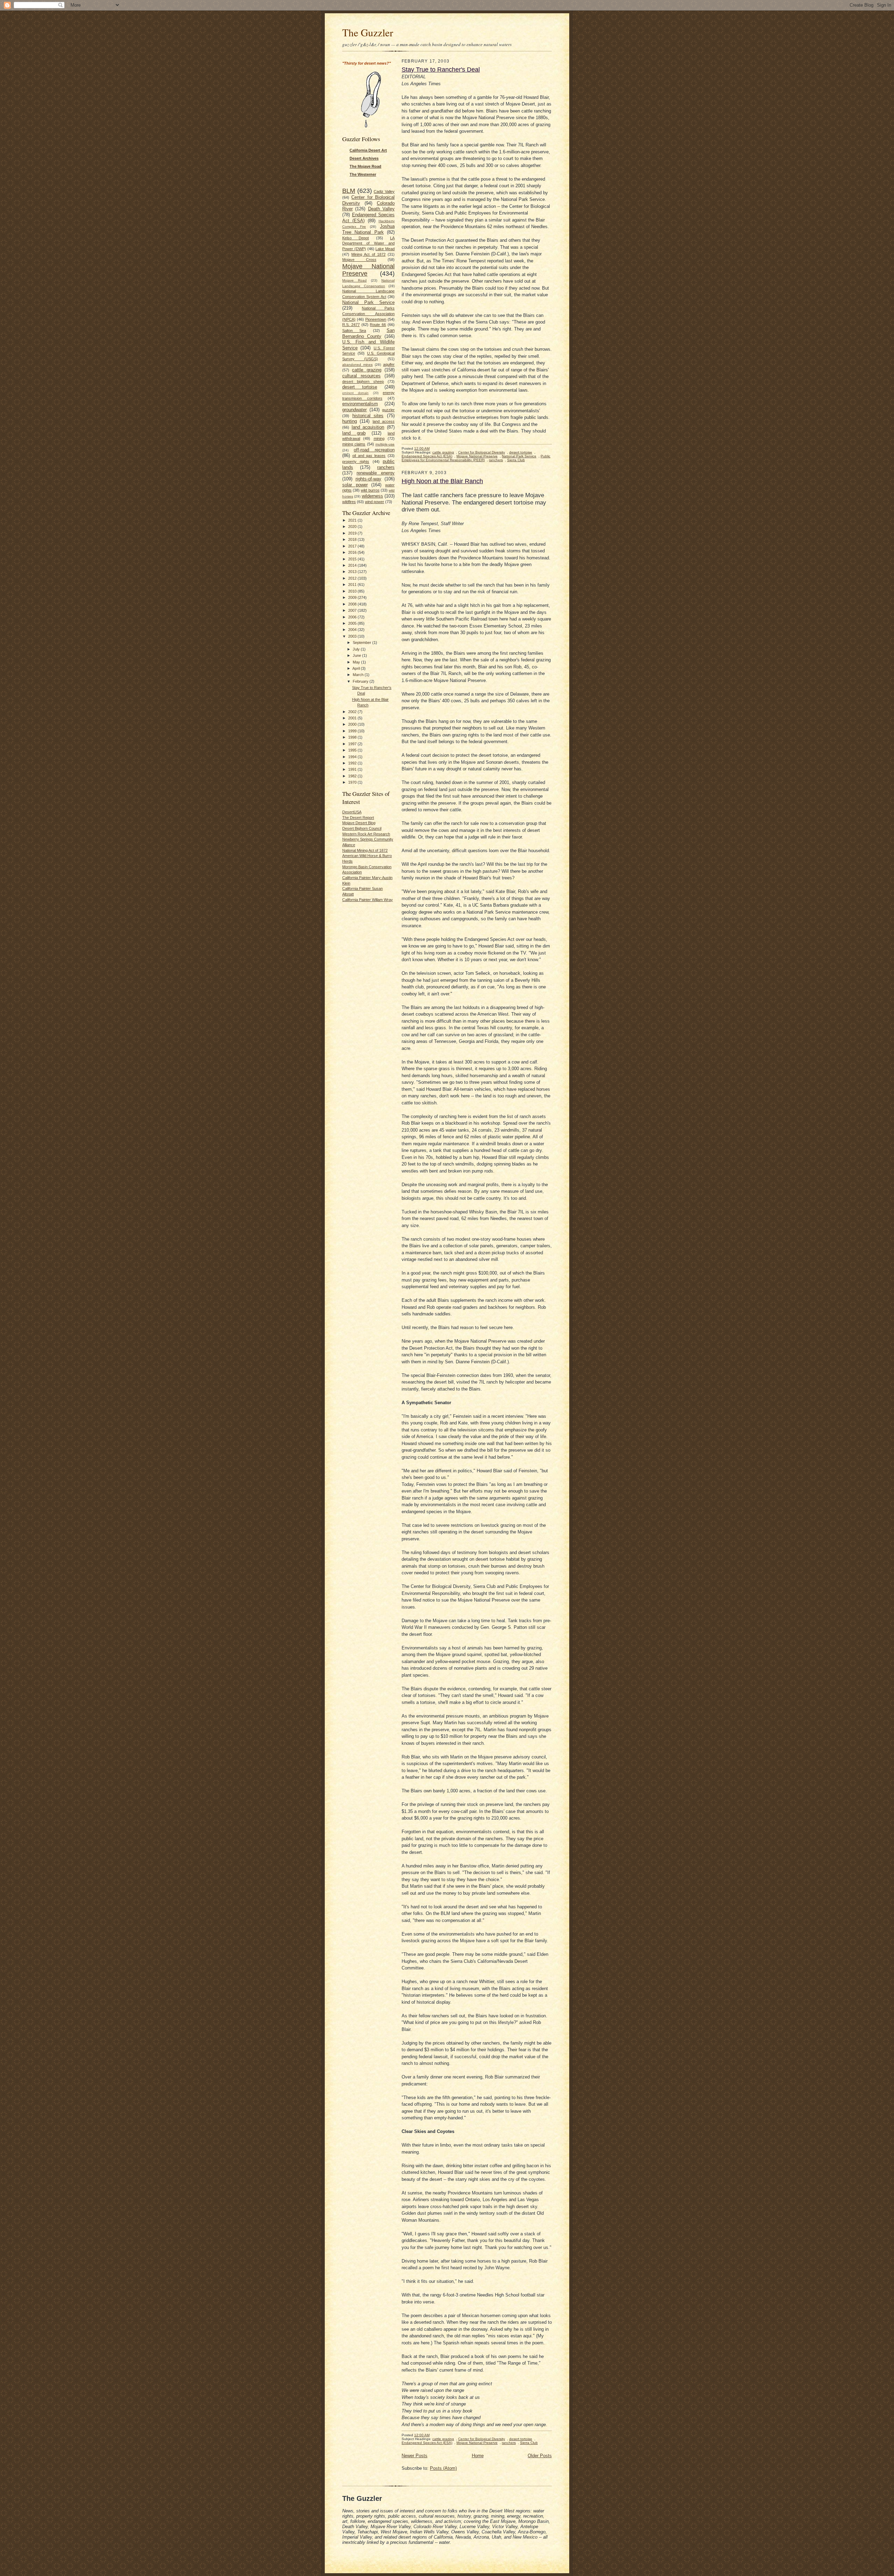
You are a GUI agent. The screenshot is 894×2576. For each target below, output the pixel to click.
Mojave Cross (359, 260)
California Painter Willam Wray (368, 900)
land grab (354, 433)
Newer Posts (415, 2456)
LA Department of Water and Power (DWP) (368, 243)
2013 (353, 572)
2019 (353, 533)
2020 (353, 527)
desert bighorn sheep (363, 382)
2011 (353, 585)
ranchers (386, 467)
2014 (353, 565)
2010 (353, 591)
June (357, 655)
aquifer (389, 364)
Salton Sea (354, 331)
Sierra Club (516, 460)
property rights (356, 462)
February (361, 681)
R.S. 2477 (351, 325)
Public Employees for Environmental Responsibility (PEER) (476, 458)
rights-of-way (368, 479)
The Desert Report (358, 818)
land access (384, 421)
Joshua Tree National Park (368, 229)
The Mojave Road (365, 166)
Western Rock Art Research (366, 834)
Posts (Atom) (443, 2468)
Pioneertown (376, 319)
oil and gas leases (369, 456)
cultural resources (361, 376)
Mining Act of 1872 (368, 254)
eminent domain (355, 393)
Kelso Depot (356, 238)
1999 (353, 731)
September (362, 643)
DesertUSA (352, 812)
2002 (353, 712)
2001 (353, 718)
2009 (353, 597)
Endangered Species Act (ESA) (427, 456)
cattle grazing (367, 370)
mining (379, 438)
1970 (353, 782)
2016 (353, 552)
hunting (350, 421)
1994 (353, 757)
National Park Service (368, 302)
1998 (353, 737)
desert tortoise (360, 387)
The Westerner (363, 174)
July (357, 649)
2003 (353, 636)
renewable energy (376, 473)
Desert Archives (364, 158)
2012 (353, 578)
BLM (349, 191)
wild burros (370, 490)
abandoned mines (357, 365)
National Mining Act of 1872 (365, 850)
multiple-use (385, 444)
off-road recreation (374, 450)
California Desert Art (368, 150)
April (357, 668)
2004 (353, 630)
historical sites (368, 416)
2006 (353, 617)
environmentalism (360, 404)
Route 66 (378, 325)
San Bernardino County (368, 333)
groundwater (354, 410)
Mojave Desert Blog (359, 823)
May (357, 662)
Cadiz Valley (384, 191)
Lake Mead (385, 249)
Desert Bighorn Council (362, 828)
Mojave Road (354, 280)
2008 (353, 604)
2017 (353, 546)
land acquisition (368, 427)
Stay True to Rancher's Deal (441, 70)
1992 (353, 763)
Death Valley (381, 209)
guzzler (388, 410)
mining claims (354, 444)
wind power (375, 502)
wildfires (349, 502)
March (359, 675)
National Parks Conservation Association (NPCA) (368, 314)
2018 (353, 539)
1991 (353, 769)
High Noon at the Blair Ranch (442, 481)
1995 (353, 750)
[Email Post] (433, 448)
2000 (353, 724)
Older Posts (540, 2456)
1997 (353, 744)
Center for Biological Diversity (482, 452)
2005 (353, 623)
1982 (353, 776)
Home (478, 2456)
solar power (355, 485)
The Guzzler (368, 32)
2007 (353, 610)
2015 (353, 559)
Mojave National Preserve (477, 456)
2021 (353, 520)
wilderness (372, 496)
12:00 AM (422, 448)
